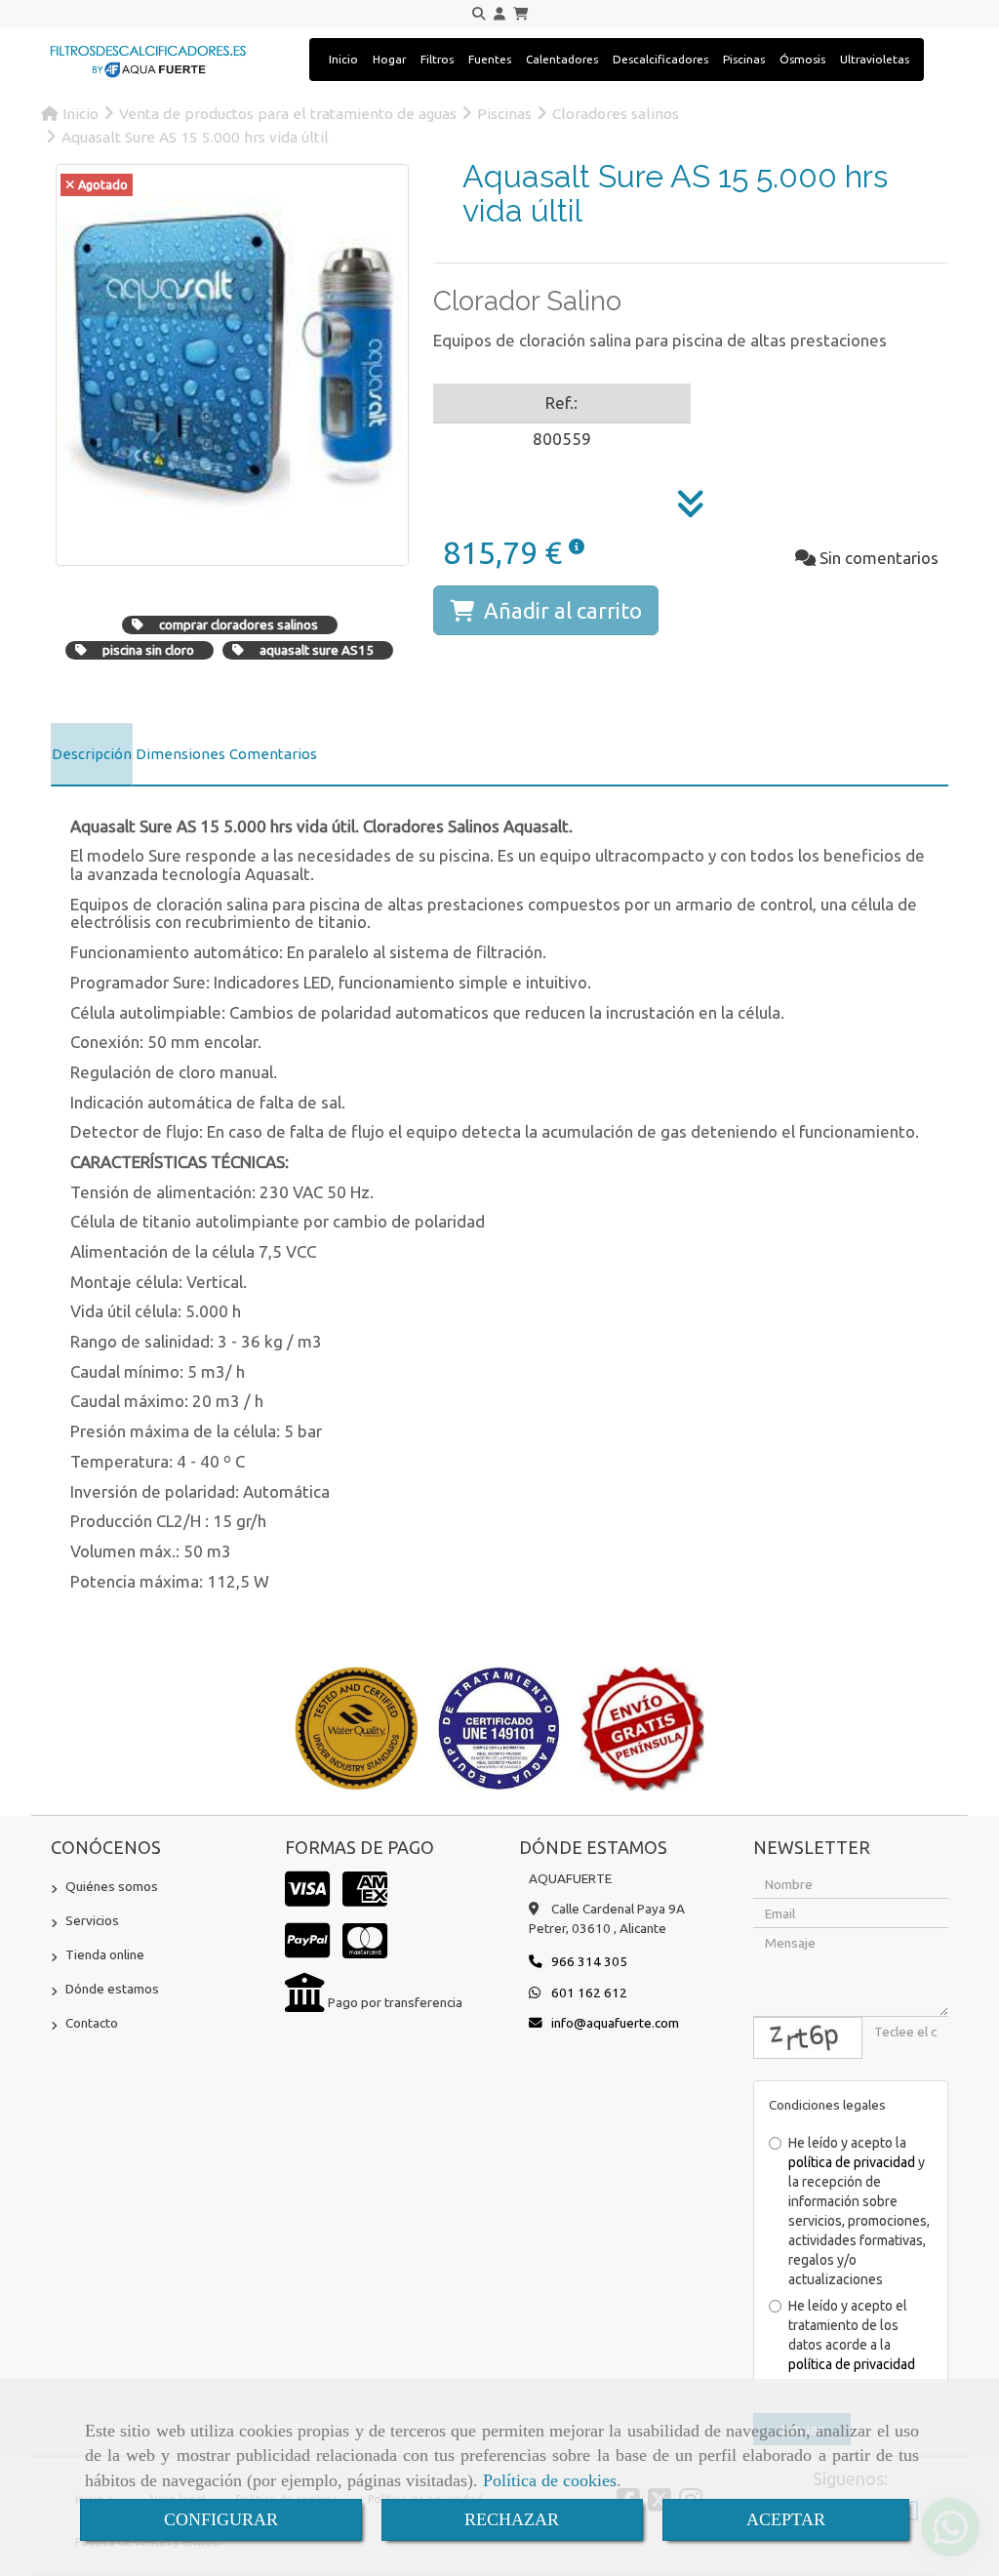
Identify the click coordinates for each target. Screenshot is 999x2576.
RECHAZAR (512, 2519)
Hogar (389, 59)
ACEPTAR (786, 2519)
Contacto (92, 2023)
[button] (499, 14)
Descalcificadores (660, 59)
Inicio (343, 59)
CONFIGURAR (221, 2519)
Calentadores (562, 59)
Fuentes (490, 59)
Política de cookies (550, 2480)
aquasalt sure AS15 (317, 650)
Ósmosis (802, 59)
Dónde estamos (112, 1989)
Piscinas (744, 59)
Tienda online (105, 1954)
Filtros (437, 59)
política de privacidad (852, 2162)
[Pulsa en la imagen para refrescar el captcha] (808, 2038)
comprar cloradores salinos (239, 624)
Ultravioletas (875, 59)
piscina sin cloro (148, 650)
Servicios (92, 1920)
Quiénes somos (112, 1886)
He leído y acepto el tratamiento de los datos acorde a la (852, 2335)
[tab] (92, 754)
